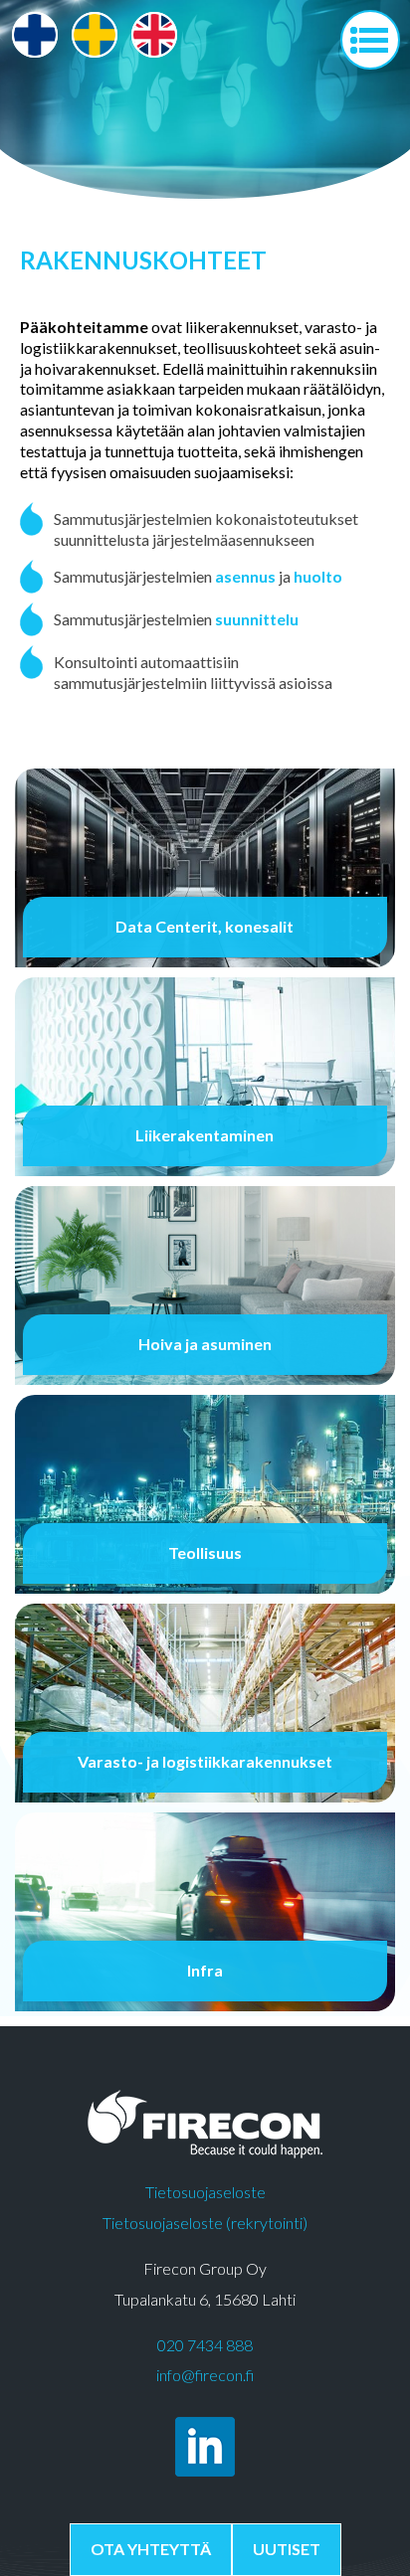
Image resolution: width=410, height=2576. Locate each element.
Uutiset (287, 2549)
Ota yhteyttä (151, 2549)
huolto (318, 576)
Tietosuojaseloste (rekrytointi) (205, 2223)
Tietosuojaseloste (205, 2192)
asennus (245, 576)
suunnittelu (257, 619)
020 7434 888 (205, 2345)
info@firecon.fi (205, 2375)
